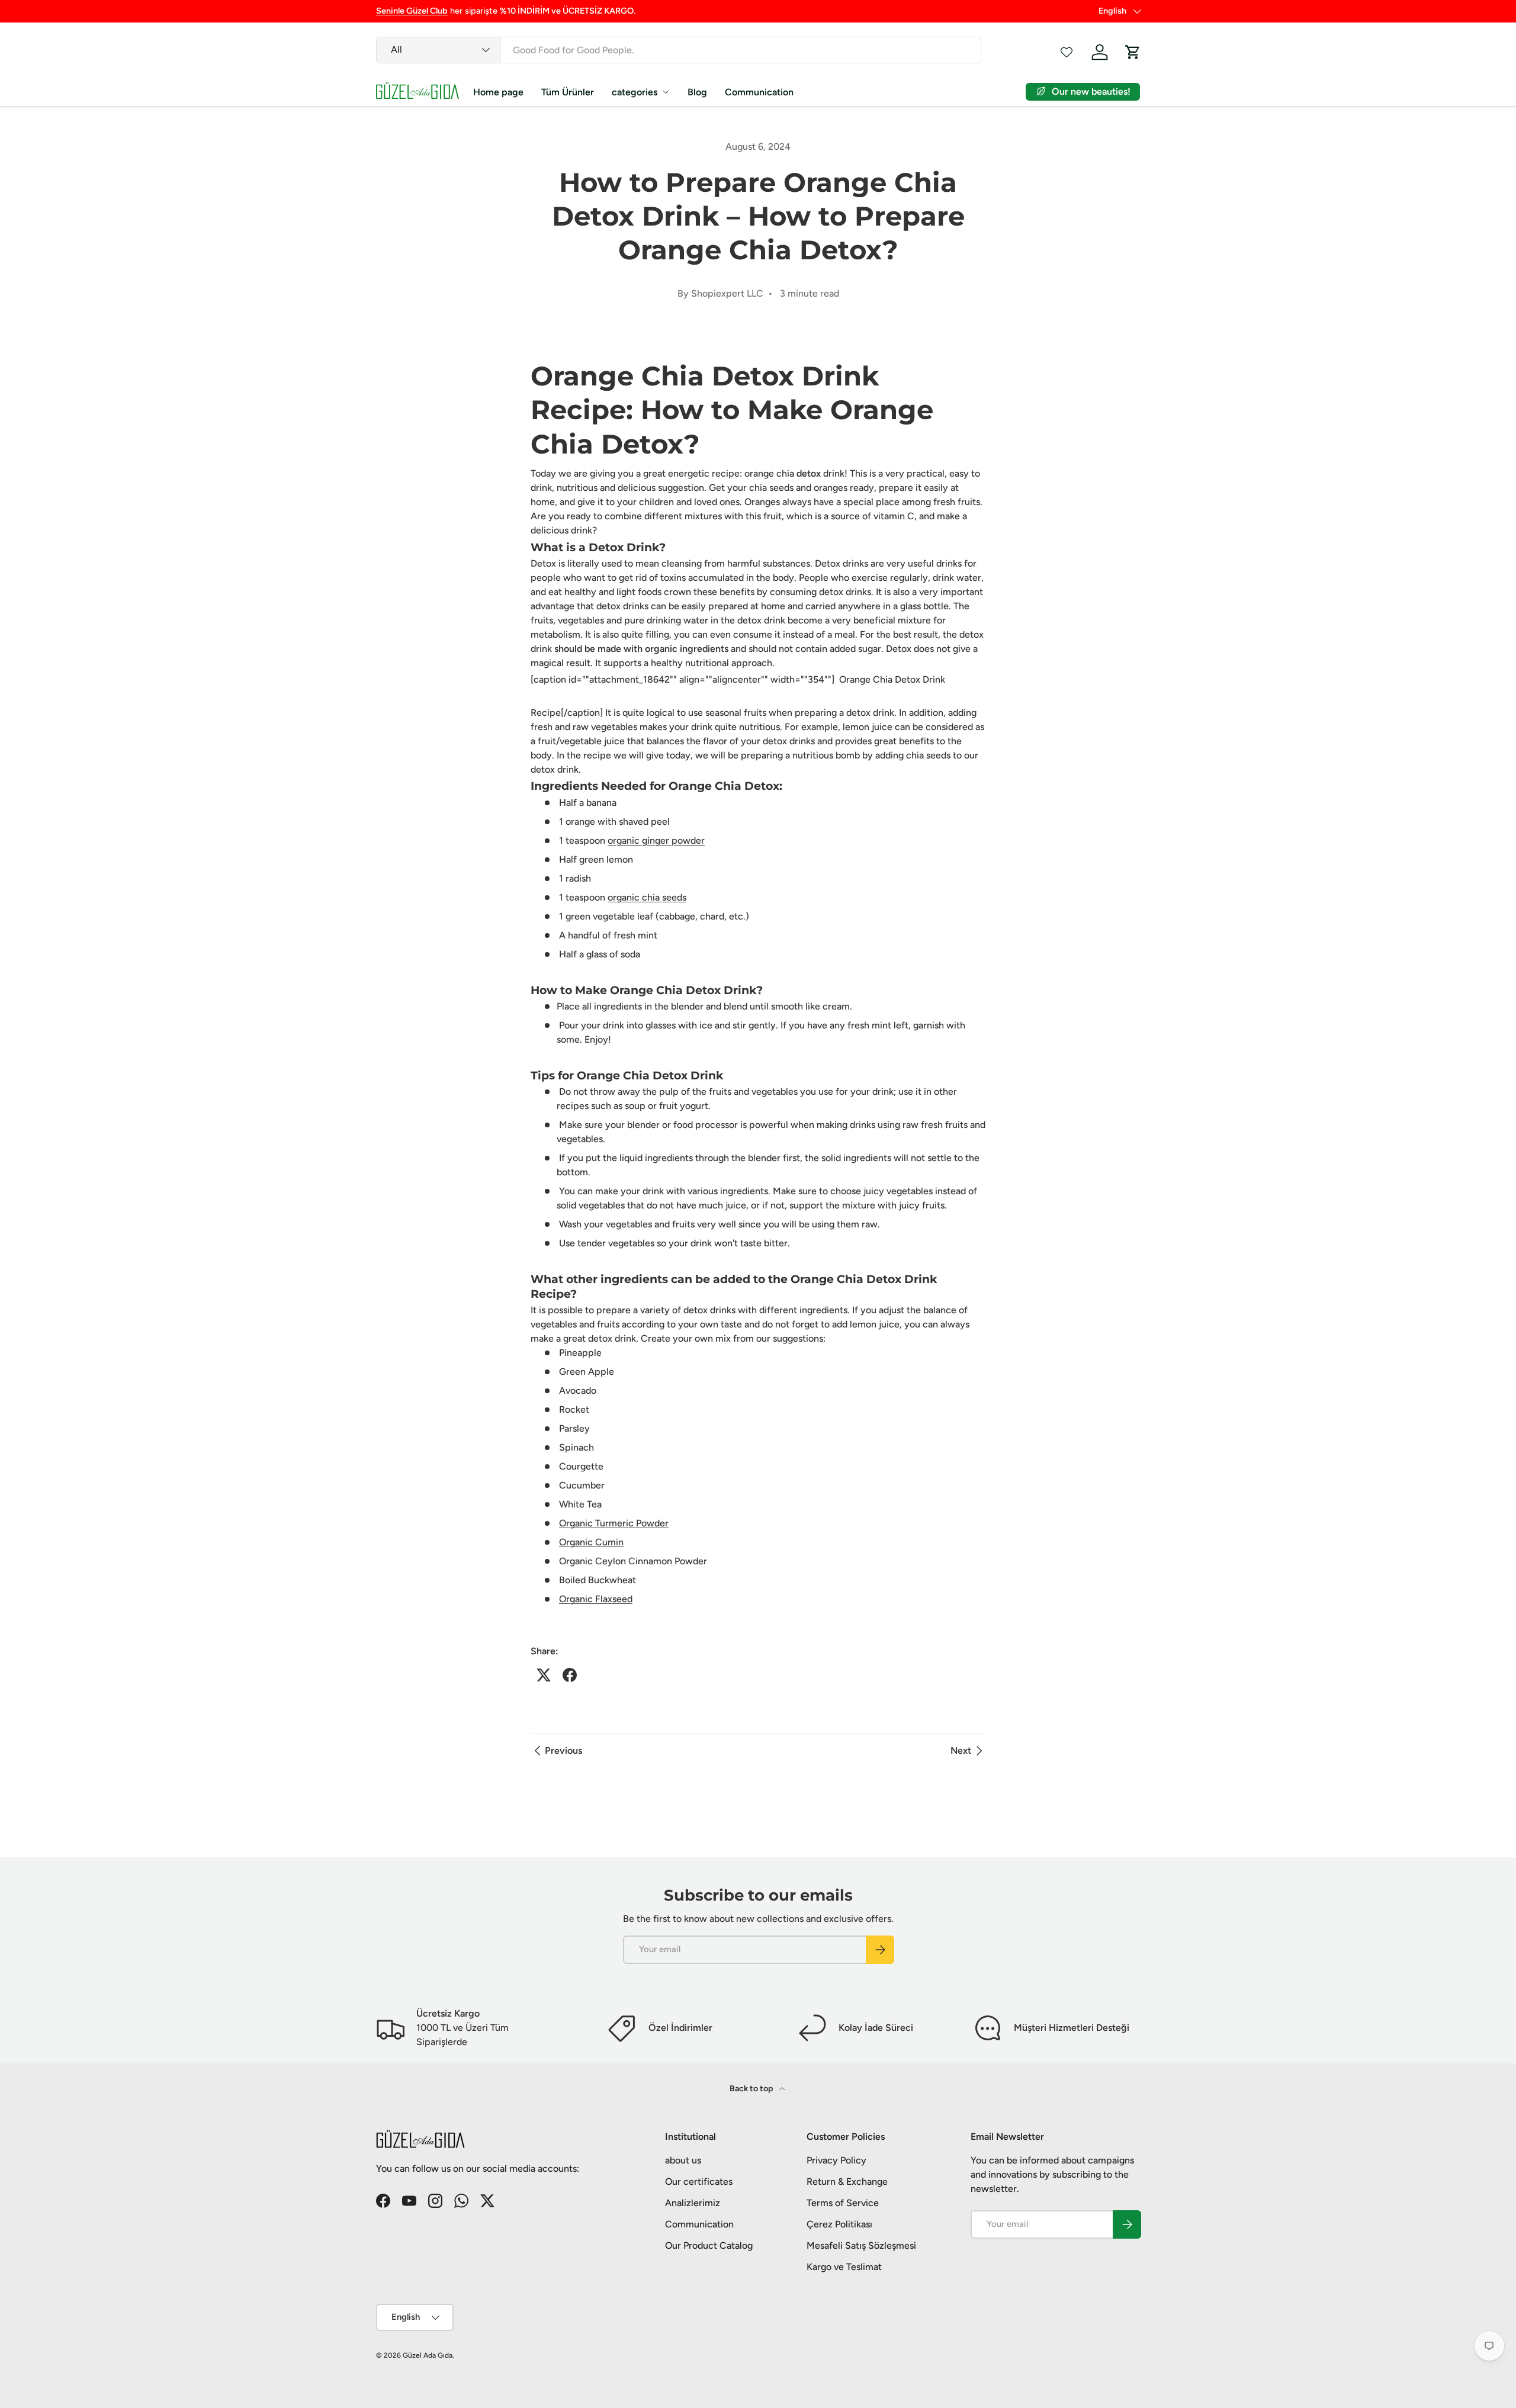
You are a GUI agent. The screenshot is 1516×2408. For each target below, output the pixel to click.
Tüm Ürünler (568, 92)
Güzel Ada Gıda (428, 2355)
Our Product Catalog (709, 2245)
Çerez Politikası (839, 2224)
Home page (498, 92)
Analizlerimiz (693, 2203)
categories (635, 92)
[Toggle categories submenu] (666, 92)
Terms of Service (843, 2203)
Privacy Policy (836, 2160)
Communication (759, 92)
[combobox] (679, 50)
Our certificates (699, 2182)
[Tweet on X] (544, 1675)
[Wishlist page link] (1067, 52)
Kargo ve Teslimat (844, 2267)
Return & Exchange (847, 2182)
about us (683, 2160)
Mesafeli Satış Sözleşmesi (861, 2245)
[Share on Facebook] (570, 1675)
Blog (697, 92)
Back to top (752, 2089)
